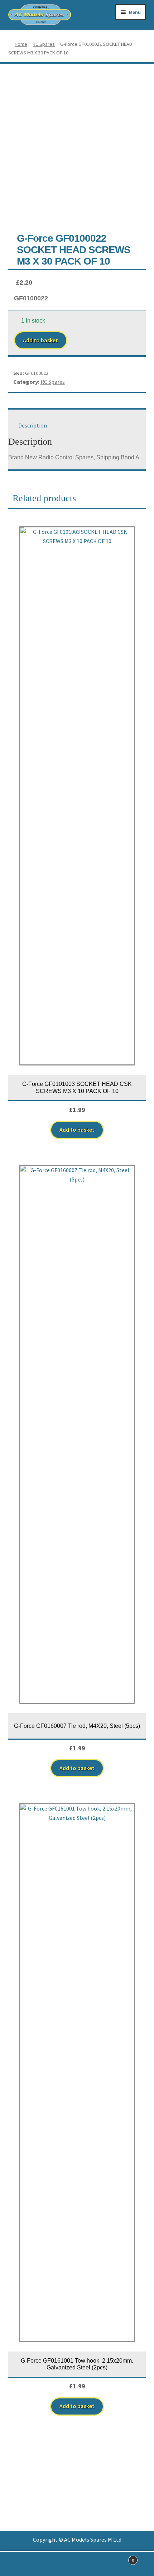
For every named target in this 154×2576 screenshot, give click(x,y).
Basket (119, 2558)
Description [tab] (33, 425)
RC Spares (44, 44)
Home (21, 44)
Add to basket (40, 340)
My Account (26, 2564)
